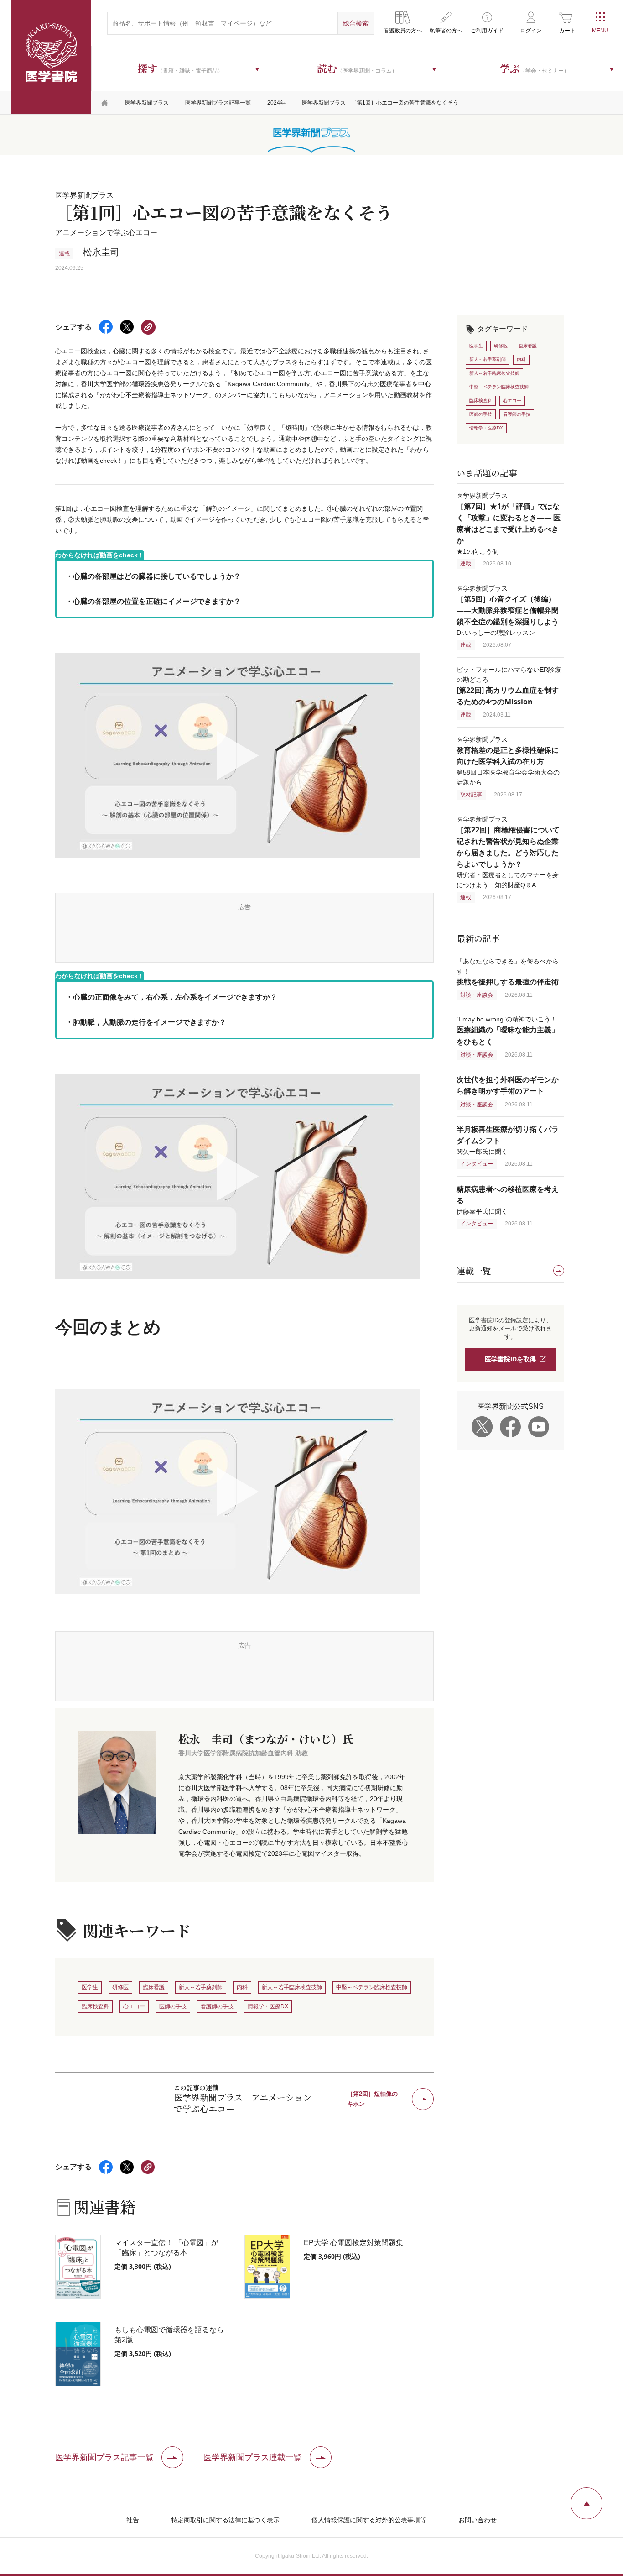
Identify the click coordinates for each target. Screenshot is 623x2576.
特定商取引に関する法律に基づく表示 (225, 2520)
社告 (133, 2520)
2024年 (276, 103)
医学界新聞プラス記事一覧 (218, 103)
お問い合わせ (478, 2520)
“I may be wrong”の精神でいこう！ (508, 1030)
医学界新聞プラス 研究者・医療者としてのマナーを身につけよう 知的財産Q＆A (508, 852)
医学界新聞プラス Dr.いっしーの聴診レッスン (508, 610)
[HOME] (105, 103)
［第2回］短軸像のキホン (372, 2099)
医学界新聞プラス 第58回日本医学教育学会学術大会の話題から (508, 761)
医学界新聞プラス (147, 103)
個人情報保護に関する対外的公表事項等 (369, 2520)
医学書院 (51, 57)
